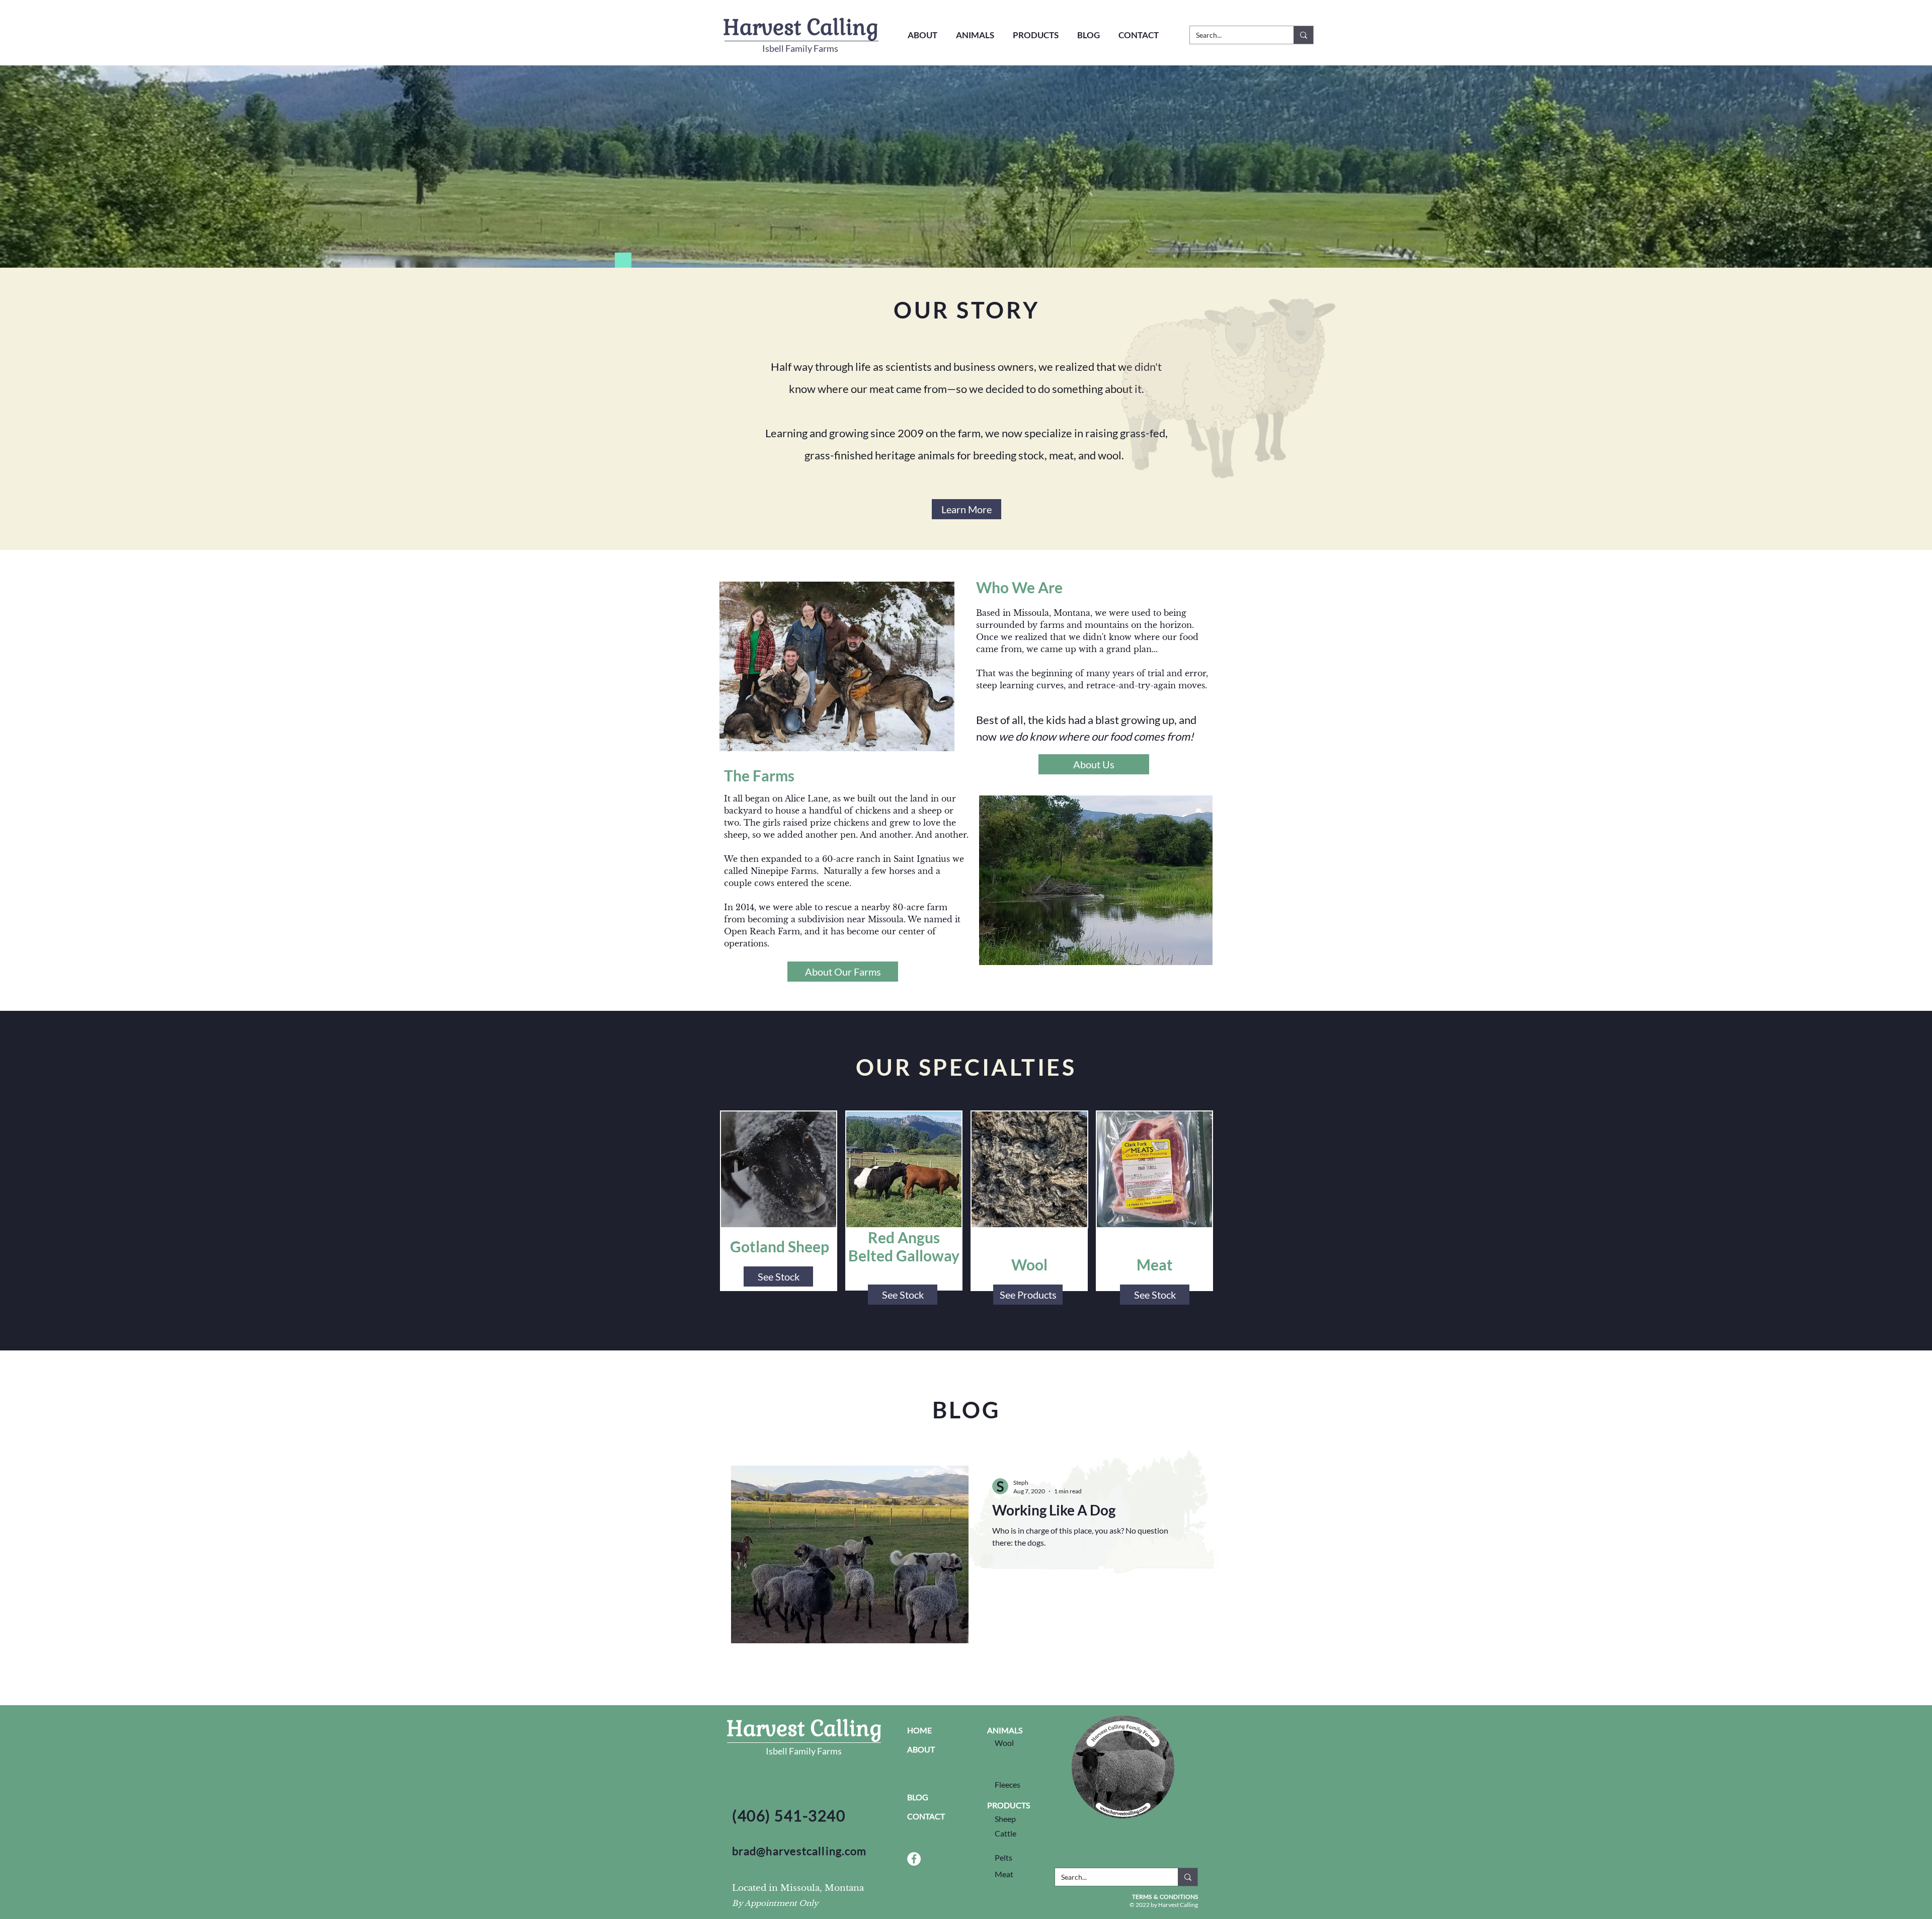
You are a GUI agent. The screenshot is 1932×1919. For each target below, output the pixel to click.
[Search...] (1303, 35)
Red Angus (904, 1237)
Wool (1029, 1264)
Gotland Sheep (780, 1246)
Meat (1155, 1264)
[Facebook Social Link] (914, 1859)
